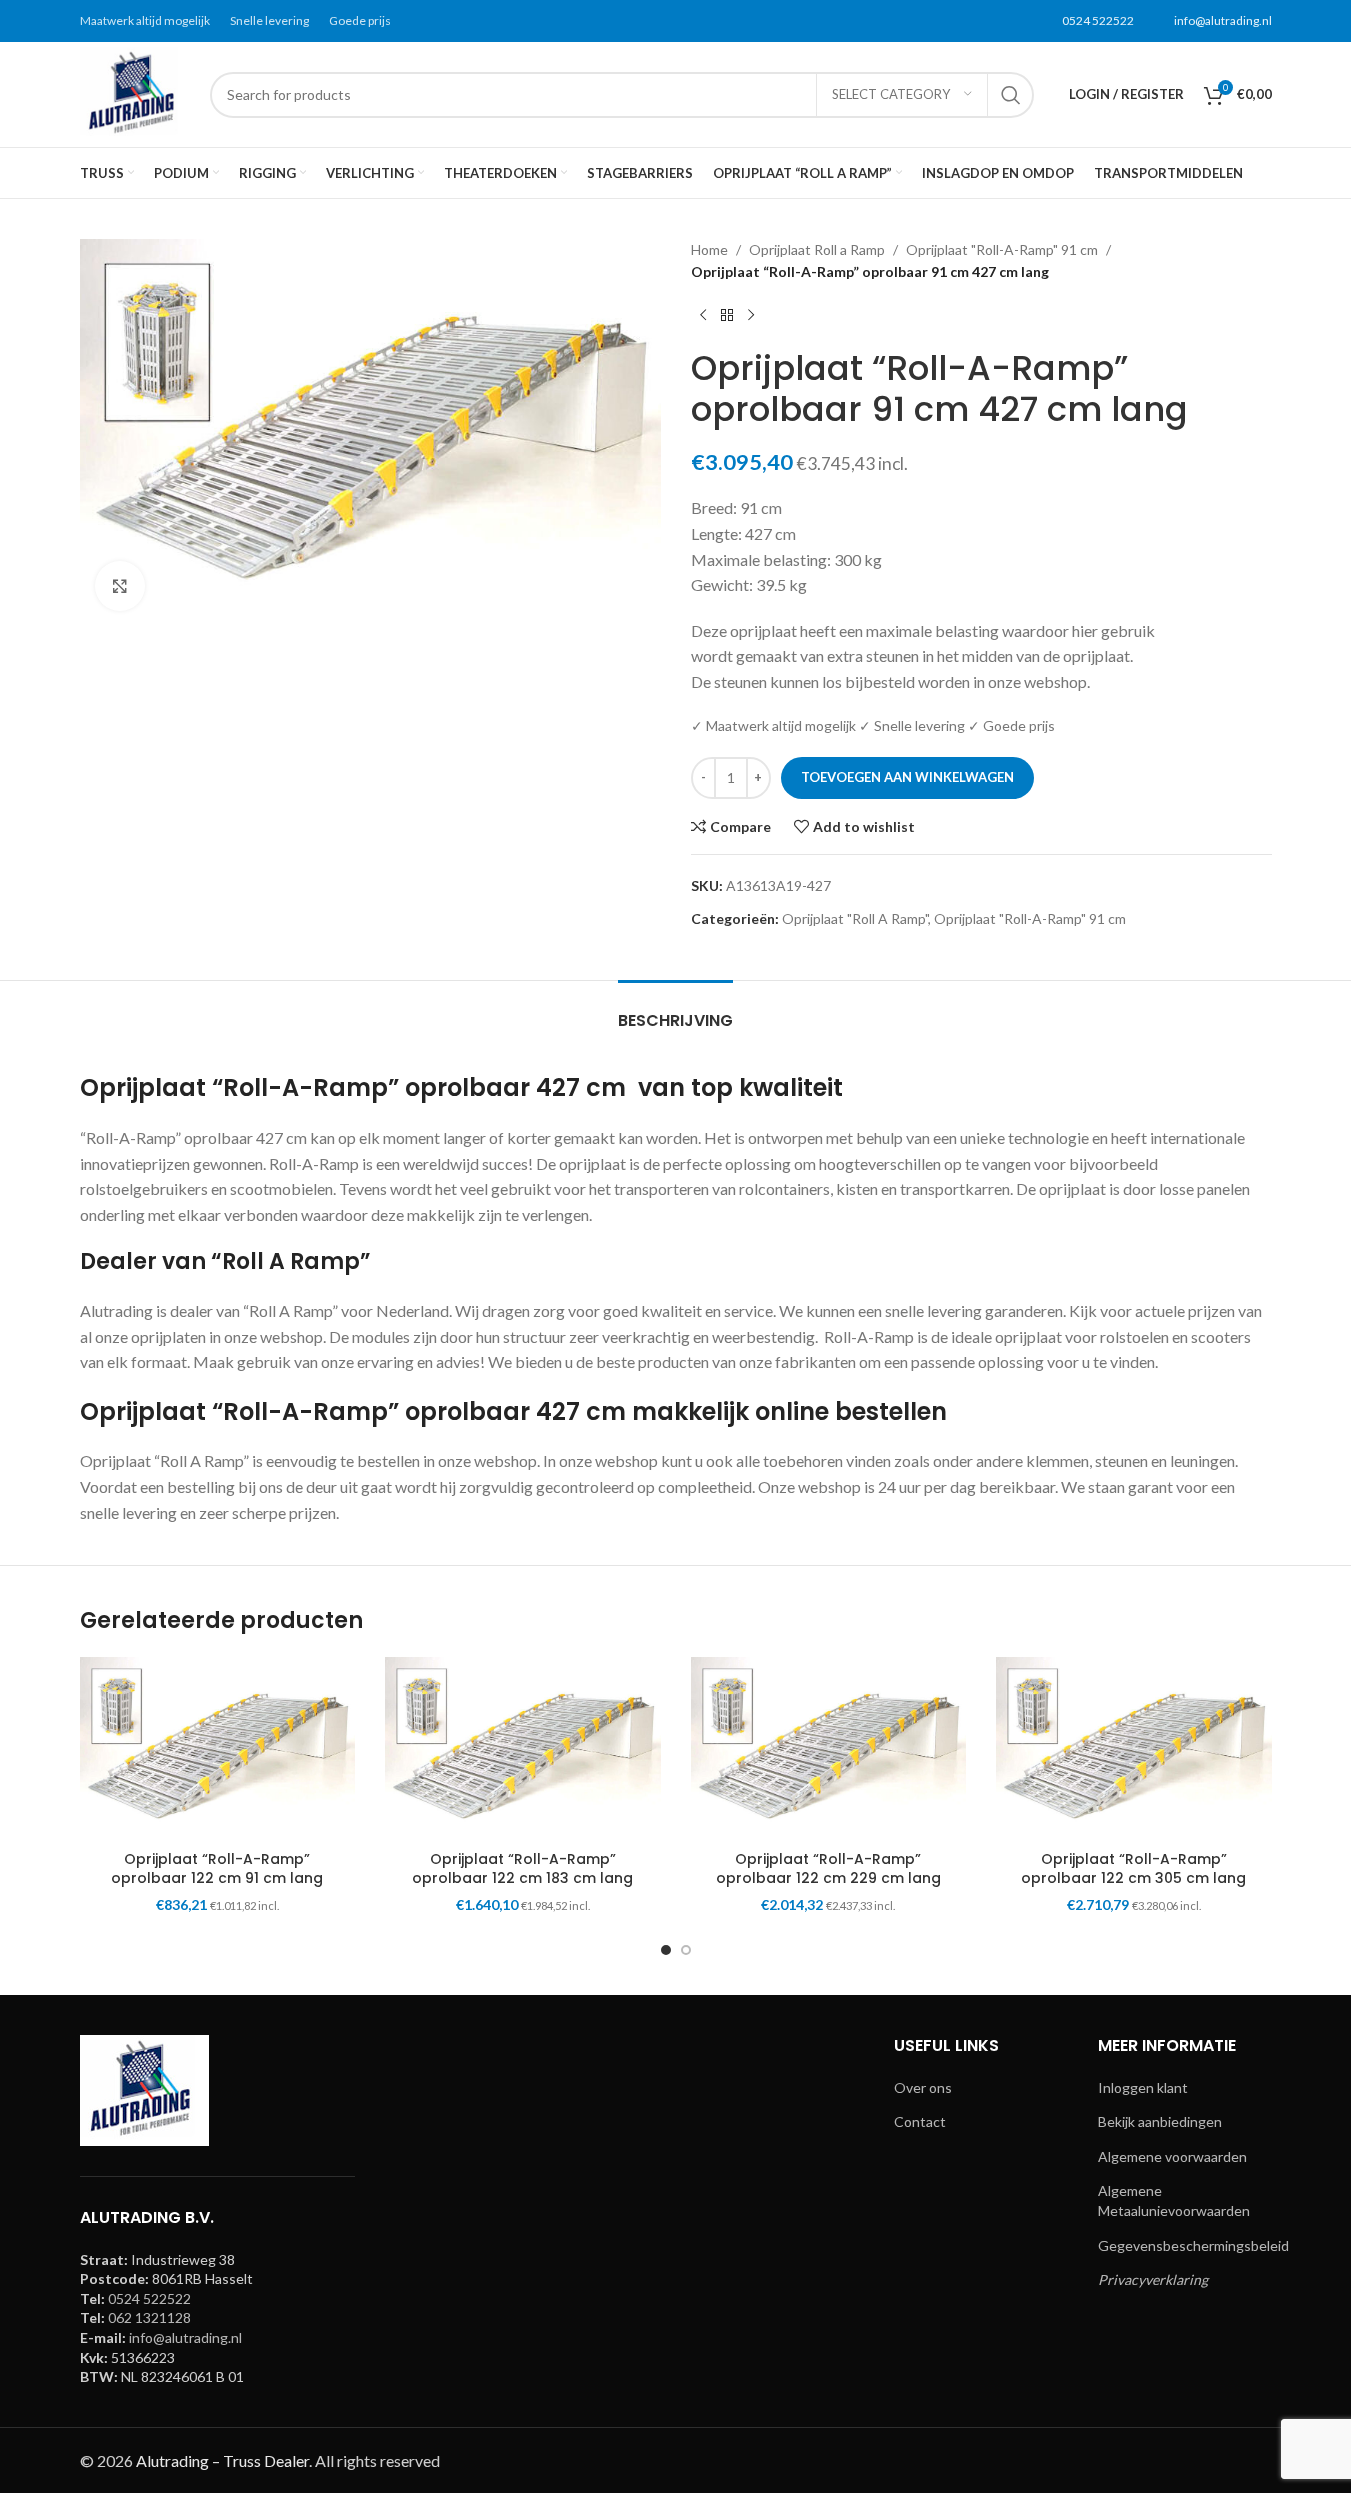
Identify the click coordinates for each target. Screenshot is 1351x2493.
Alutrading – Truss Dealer (222, 2460)
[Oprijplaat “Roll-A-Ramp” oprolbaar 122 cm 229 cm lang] (829, 1749)
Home (709, 249)
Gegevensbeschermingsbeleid (1193, 2245)
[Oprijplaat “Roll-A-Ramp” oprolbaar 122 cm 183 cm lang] (523, 1749)
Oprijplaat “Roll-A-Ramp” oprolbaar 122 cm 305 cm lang (1133, 1869)
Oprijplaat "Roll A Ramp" (855, 918)
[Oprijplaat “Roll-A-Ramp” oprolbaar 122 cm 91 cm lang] (218, 1749)
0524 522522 (1098, 20)
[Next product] (751, 316)
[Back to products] (727, 316)
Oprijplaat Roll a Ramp (817, 249)
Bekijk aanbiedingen (1160, 2121)
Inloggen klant (1143, 2087)
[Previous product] (703, 316)
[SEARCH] (1011, 95)
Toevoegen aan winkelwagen (907, 777)
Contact (920, 2121)
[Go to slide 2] (686, 1950)
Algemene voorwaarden (1172, 2156)
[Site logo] (135, 92)
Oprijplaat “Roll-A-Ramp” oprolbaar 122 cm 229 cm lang (828, 1869)
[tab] (675, 1010)
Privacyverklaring (1153, 2279)
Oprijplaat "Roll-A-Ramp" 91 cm (1002, 249)
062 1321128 (149, 2317)
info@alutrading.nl (1223, 20)
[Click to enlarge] (120, 586)
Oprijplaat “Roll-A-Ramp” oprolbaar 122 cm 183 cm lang (522, 1869)
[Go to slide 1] (666, 1950)
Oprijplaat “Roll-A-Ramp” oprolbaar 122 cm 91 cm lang (217, 1869)
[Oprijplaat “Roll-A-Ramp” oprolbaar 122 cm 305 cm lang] (1134, 1749)
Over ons (923, 2087)
